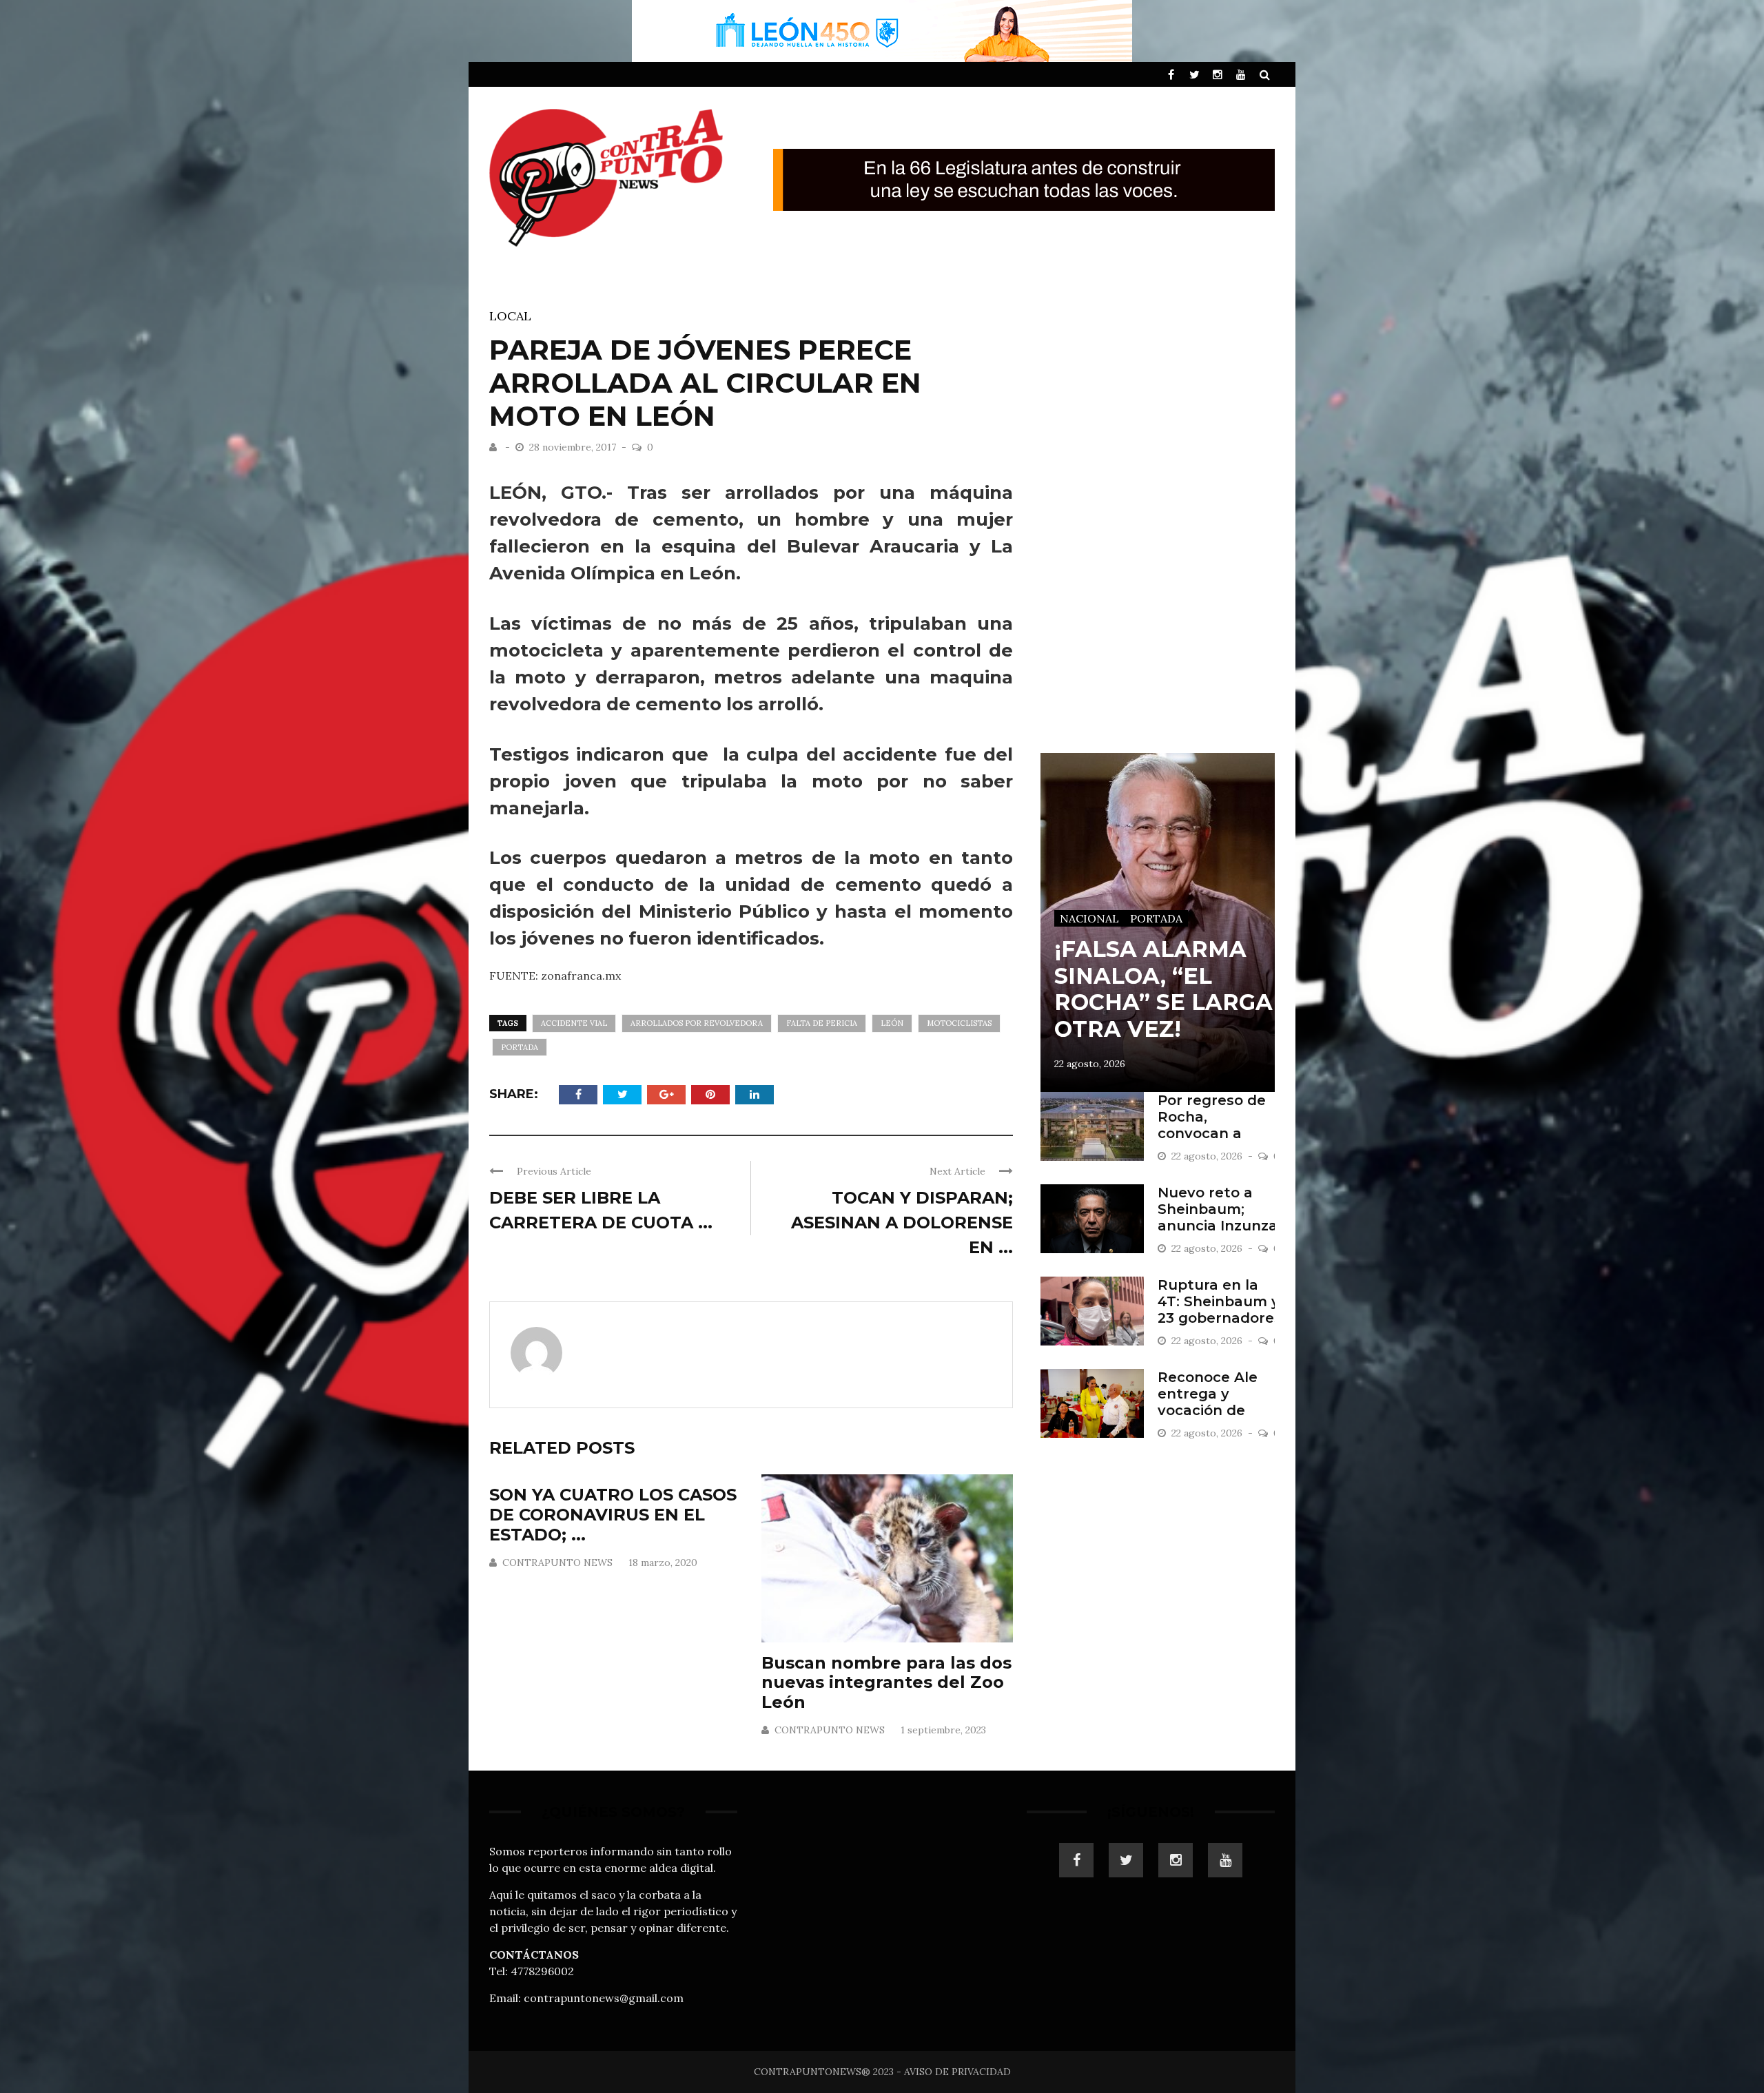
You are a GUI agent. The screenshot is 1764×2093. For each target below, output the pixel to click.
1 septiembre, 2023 (943, 1730)
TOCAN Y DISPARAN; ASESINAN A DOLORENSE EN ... (902, 1223)
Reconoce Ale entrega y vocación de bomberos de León (1208, 1410)
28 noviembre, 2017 (574, 447)
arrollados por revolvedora (697, 1023)
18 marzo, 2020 (663, 1563)
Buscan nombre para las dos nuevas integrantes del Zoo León (886, 1683)
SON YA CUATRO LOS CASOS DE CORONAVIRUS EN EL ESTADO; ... (613, 1515)
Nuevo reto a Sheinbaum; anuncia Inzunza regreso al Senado (1218, 1226)
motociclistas (959, 1023)
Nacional (1089, 918)
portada (520, 1047)
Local (510, 316)
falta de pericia (822, 1023)
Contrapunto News (557, 1563)
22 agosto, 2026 (1090, 1064)
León (892, 1023)
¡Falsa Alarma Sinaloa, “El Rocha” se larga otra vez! (1163, 989)
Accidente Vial (574, 1023)
